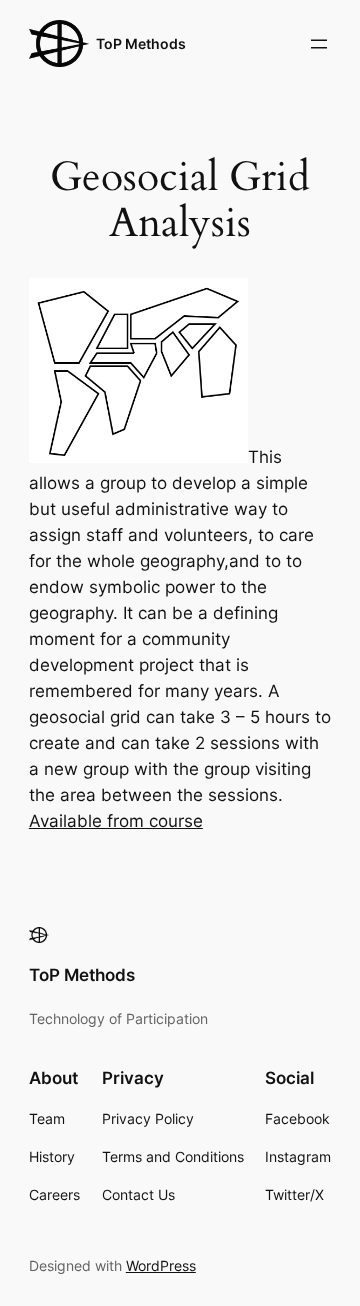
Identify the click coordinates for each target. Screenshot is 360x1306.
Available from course (116, 821)
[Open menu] (319, 44)
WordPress (161, 1265)
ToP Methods (141, 43)
